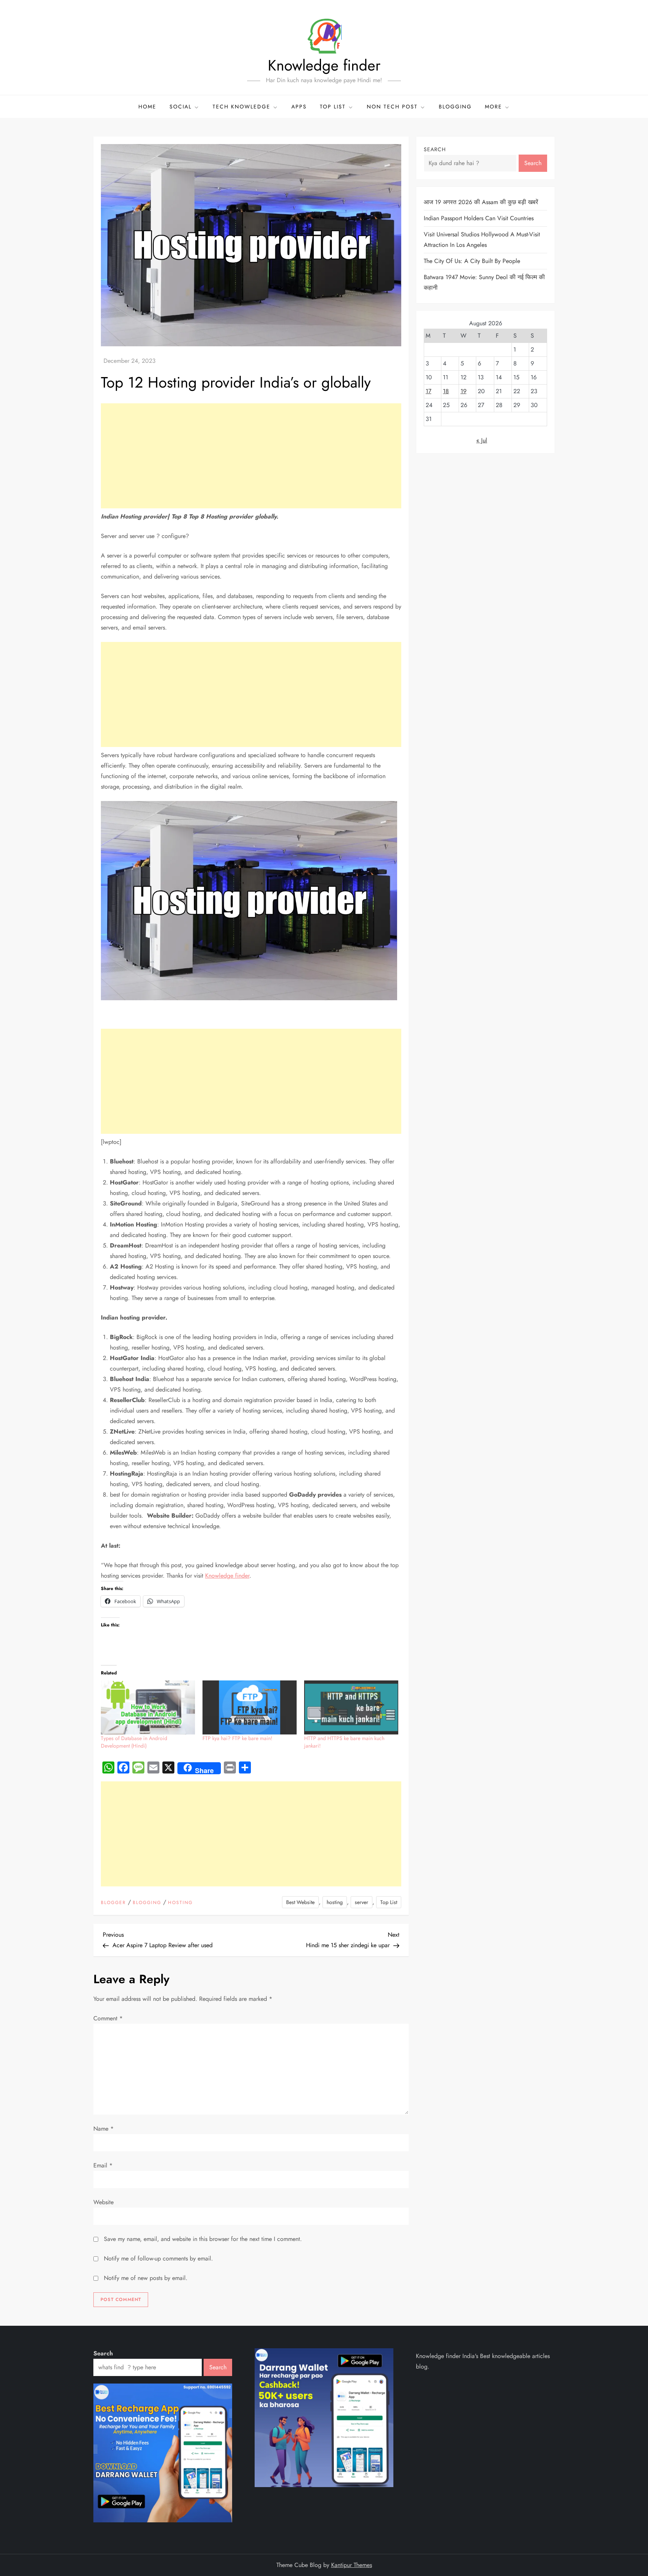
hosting (335, 1902)
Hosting (180, 1903)
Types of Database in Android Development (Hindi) (134, 1742)
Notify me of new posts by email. (146, 2278)
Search (435, 149)
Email (103, 2165)
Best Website (300, 1902)
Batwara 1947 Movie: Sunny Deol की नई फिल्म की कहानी (484, 282)
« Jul (482, 440)
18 (446, 391)
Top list (333, 107)
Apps (299, 107)
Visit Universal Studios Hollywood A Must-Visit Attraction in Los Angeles (482, 240)
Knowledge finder (324, 65)
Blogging (455, 107)
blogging (147, 1903)
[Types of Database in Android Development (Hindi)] (148, 1707)
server (361, 1902)
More (493, 107)
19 (463, 391)
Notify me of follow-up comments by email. (158, 2258)
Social (181, 107)
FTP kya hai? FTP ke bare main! (237, 1738)
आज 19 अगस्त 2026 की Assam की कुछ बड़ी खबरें (481, 202)
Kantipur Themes (352, 2565)
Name (103, 2129)
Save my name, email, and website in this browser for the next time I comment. (203, 2239)
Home (147, 107)
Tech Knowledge (241, 107)
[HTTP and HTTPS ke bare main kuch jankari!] (351, 1707)
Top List (389, 1902)
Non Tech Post (392, 107)
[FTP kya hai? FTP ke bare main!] (250, 1707)
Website (103, 2202)
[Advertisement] (251, 456)
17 (428, 391)
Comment (108, 2018)
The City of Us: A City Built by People (472, 261)
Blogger (113, 1903)
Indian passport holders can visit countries (479, 218)
